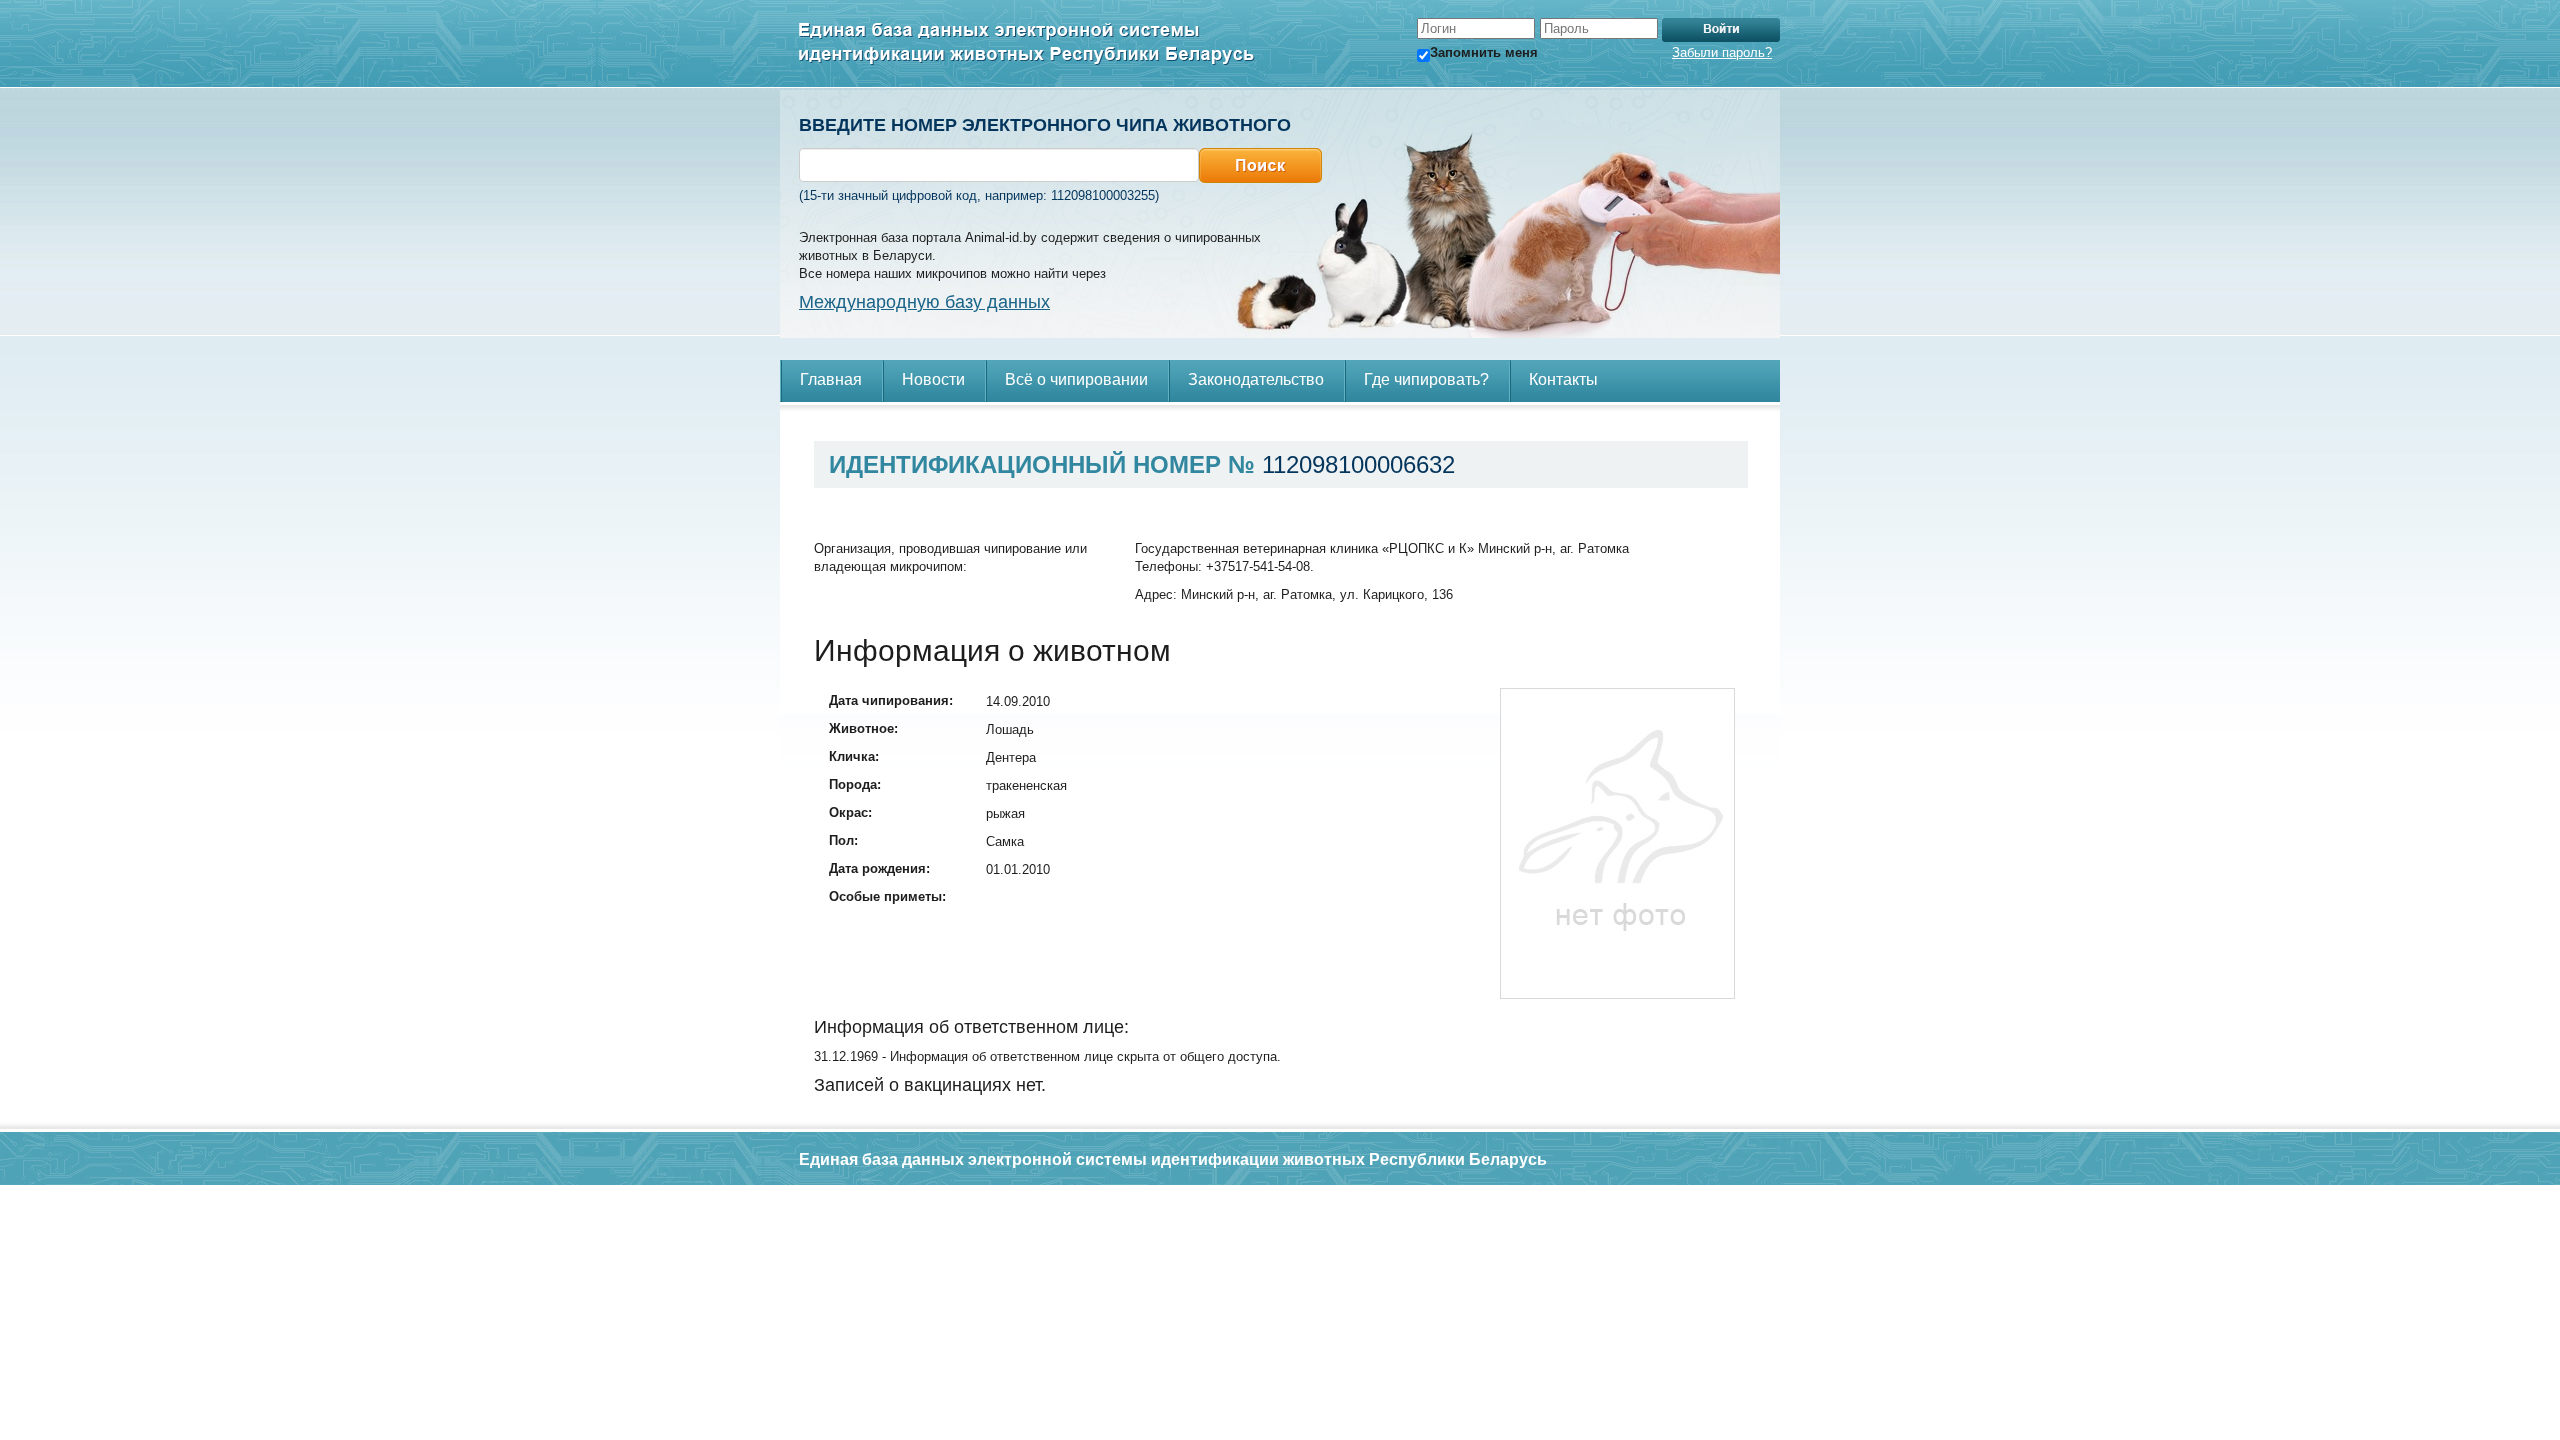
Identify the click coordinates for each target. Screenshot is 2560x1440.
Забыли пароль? (1722, 52)
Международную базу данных (924, 302)
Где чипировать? (1426, 379)
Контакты (1563, 379)
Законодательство (1256, 379)
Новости (933, 379)
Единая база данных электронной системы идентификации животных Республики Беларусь (1027, 44)
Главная (831, 379)
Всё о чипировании (1076, 379)
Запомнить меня (1484, 52)
